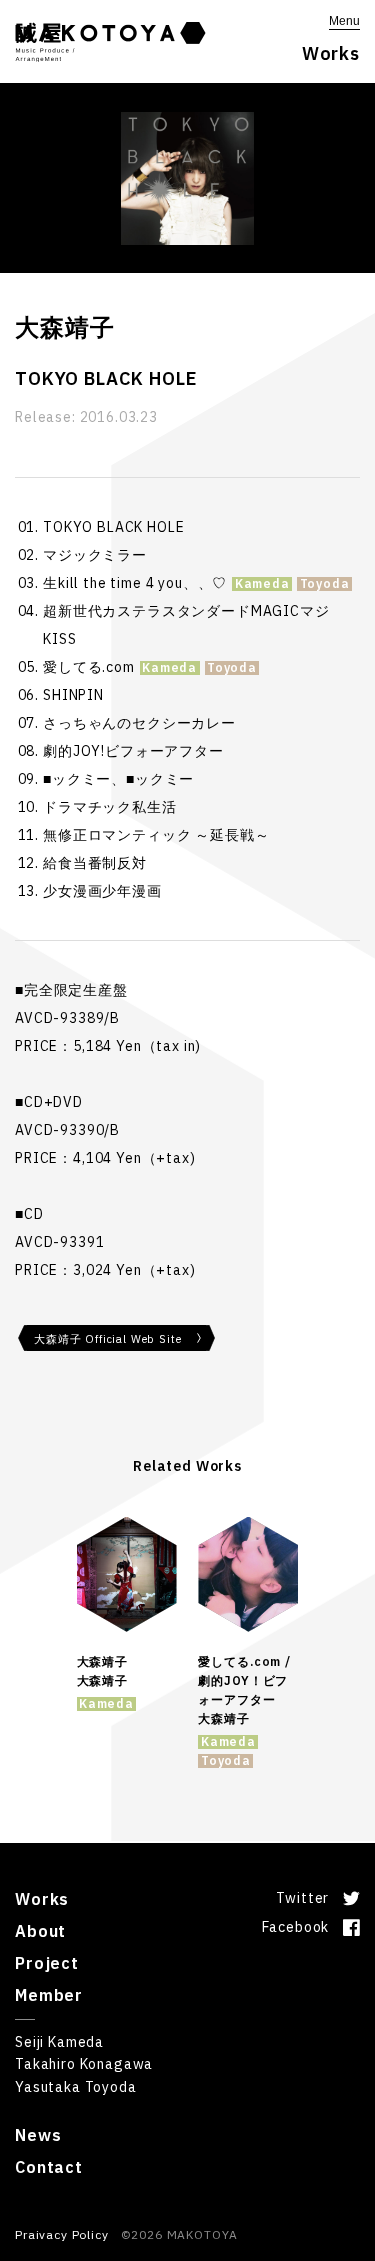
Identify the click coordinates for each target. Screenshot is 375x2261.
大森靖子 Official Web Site (107, 1339)
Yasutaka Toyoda (76, 2087)
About (40, 1931)
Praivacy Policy (62, 2234)
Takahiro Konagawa (84, 2064)
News (38, 2135)
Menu (344, 21)
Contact (49, 2167)
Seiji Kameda (59, 2042)
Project (47, 1963)
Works (42, 1899)
